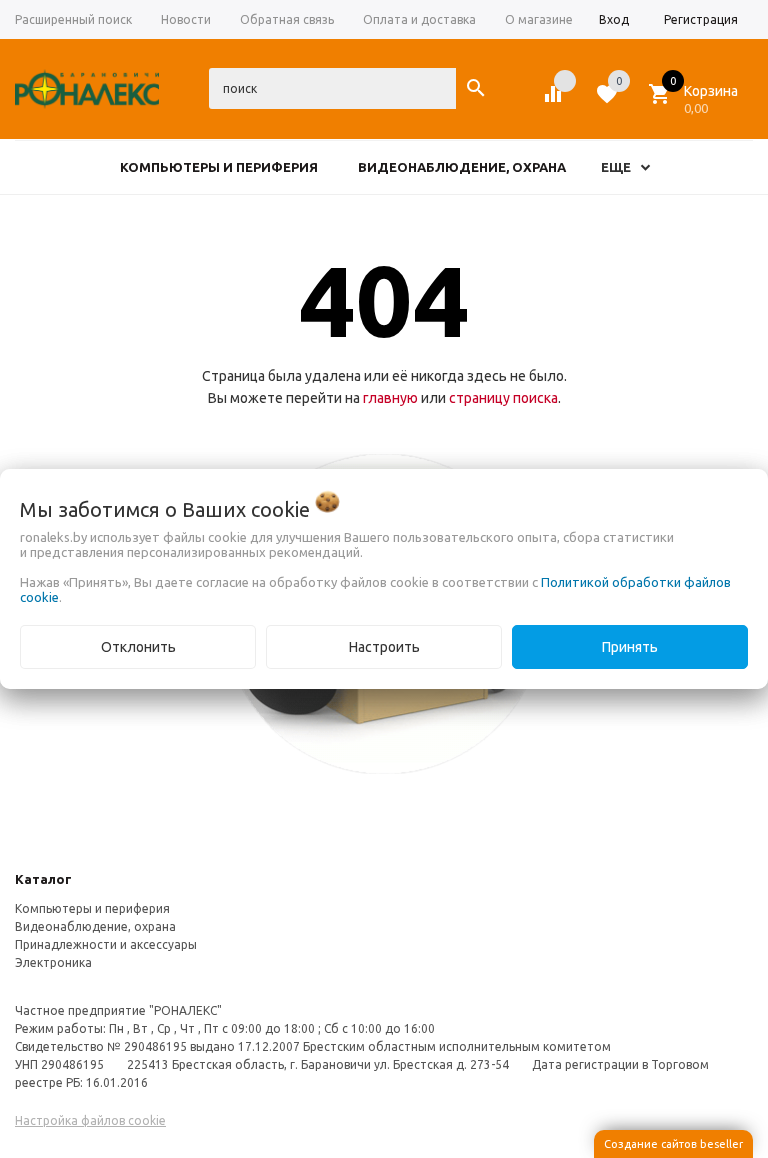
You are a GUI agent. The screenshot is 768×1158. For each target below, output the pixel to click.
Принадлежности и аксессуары (106, 944)
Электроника (53, 962)
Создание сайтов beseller (673, 1144)
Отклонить (138, 647)
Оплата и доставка (419, 19)
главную (390, 398)
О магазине (539, 19)
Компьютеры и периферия (92, 908)
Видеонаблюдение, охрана (95, 926)
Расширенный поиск (73, 19)
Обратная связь (287, 19)
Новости (186, 19)
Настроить (384, 647)
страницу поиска (503, 398)
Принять (630, 647)
